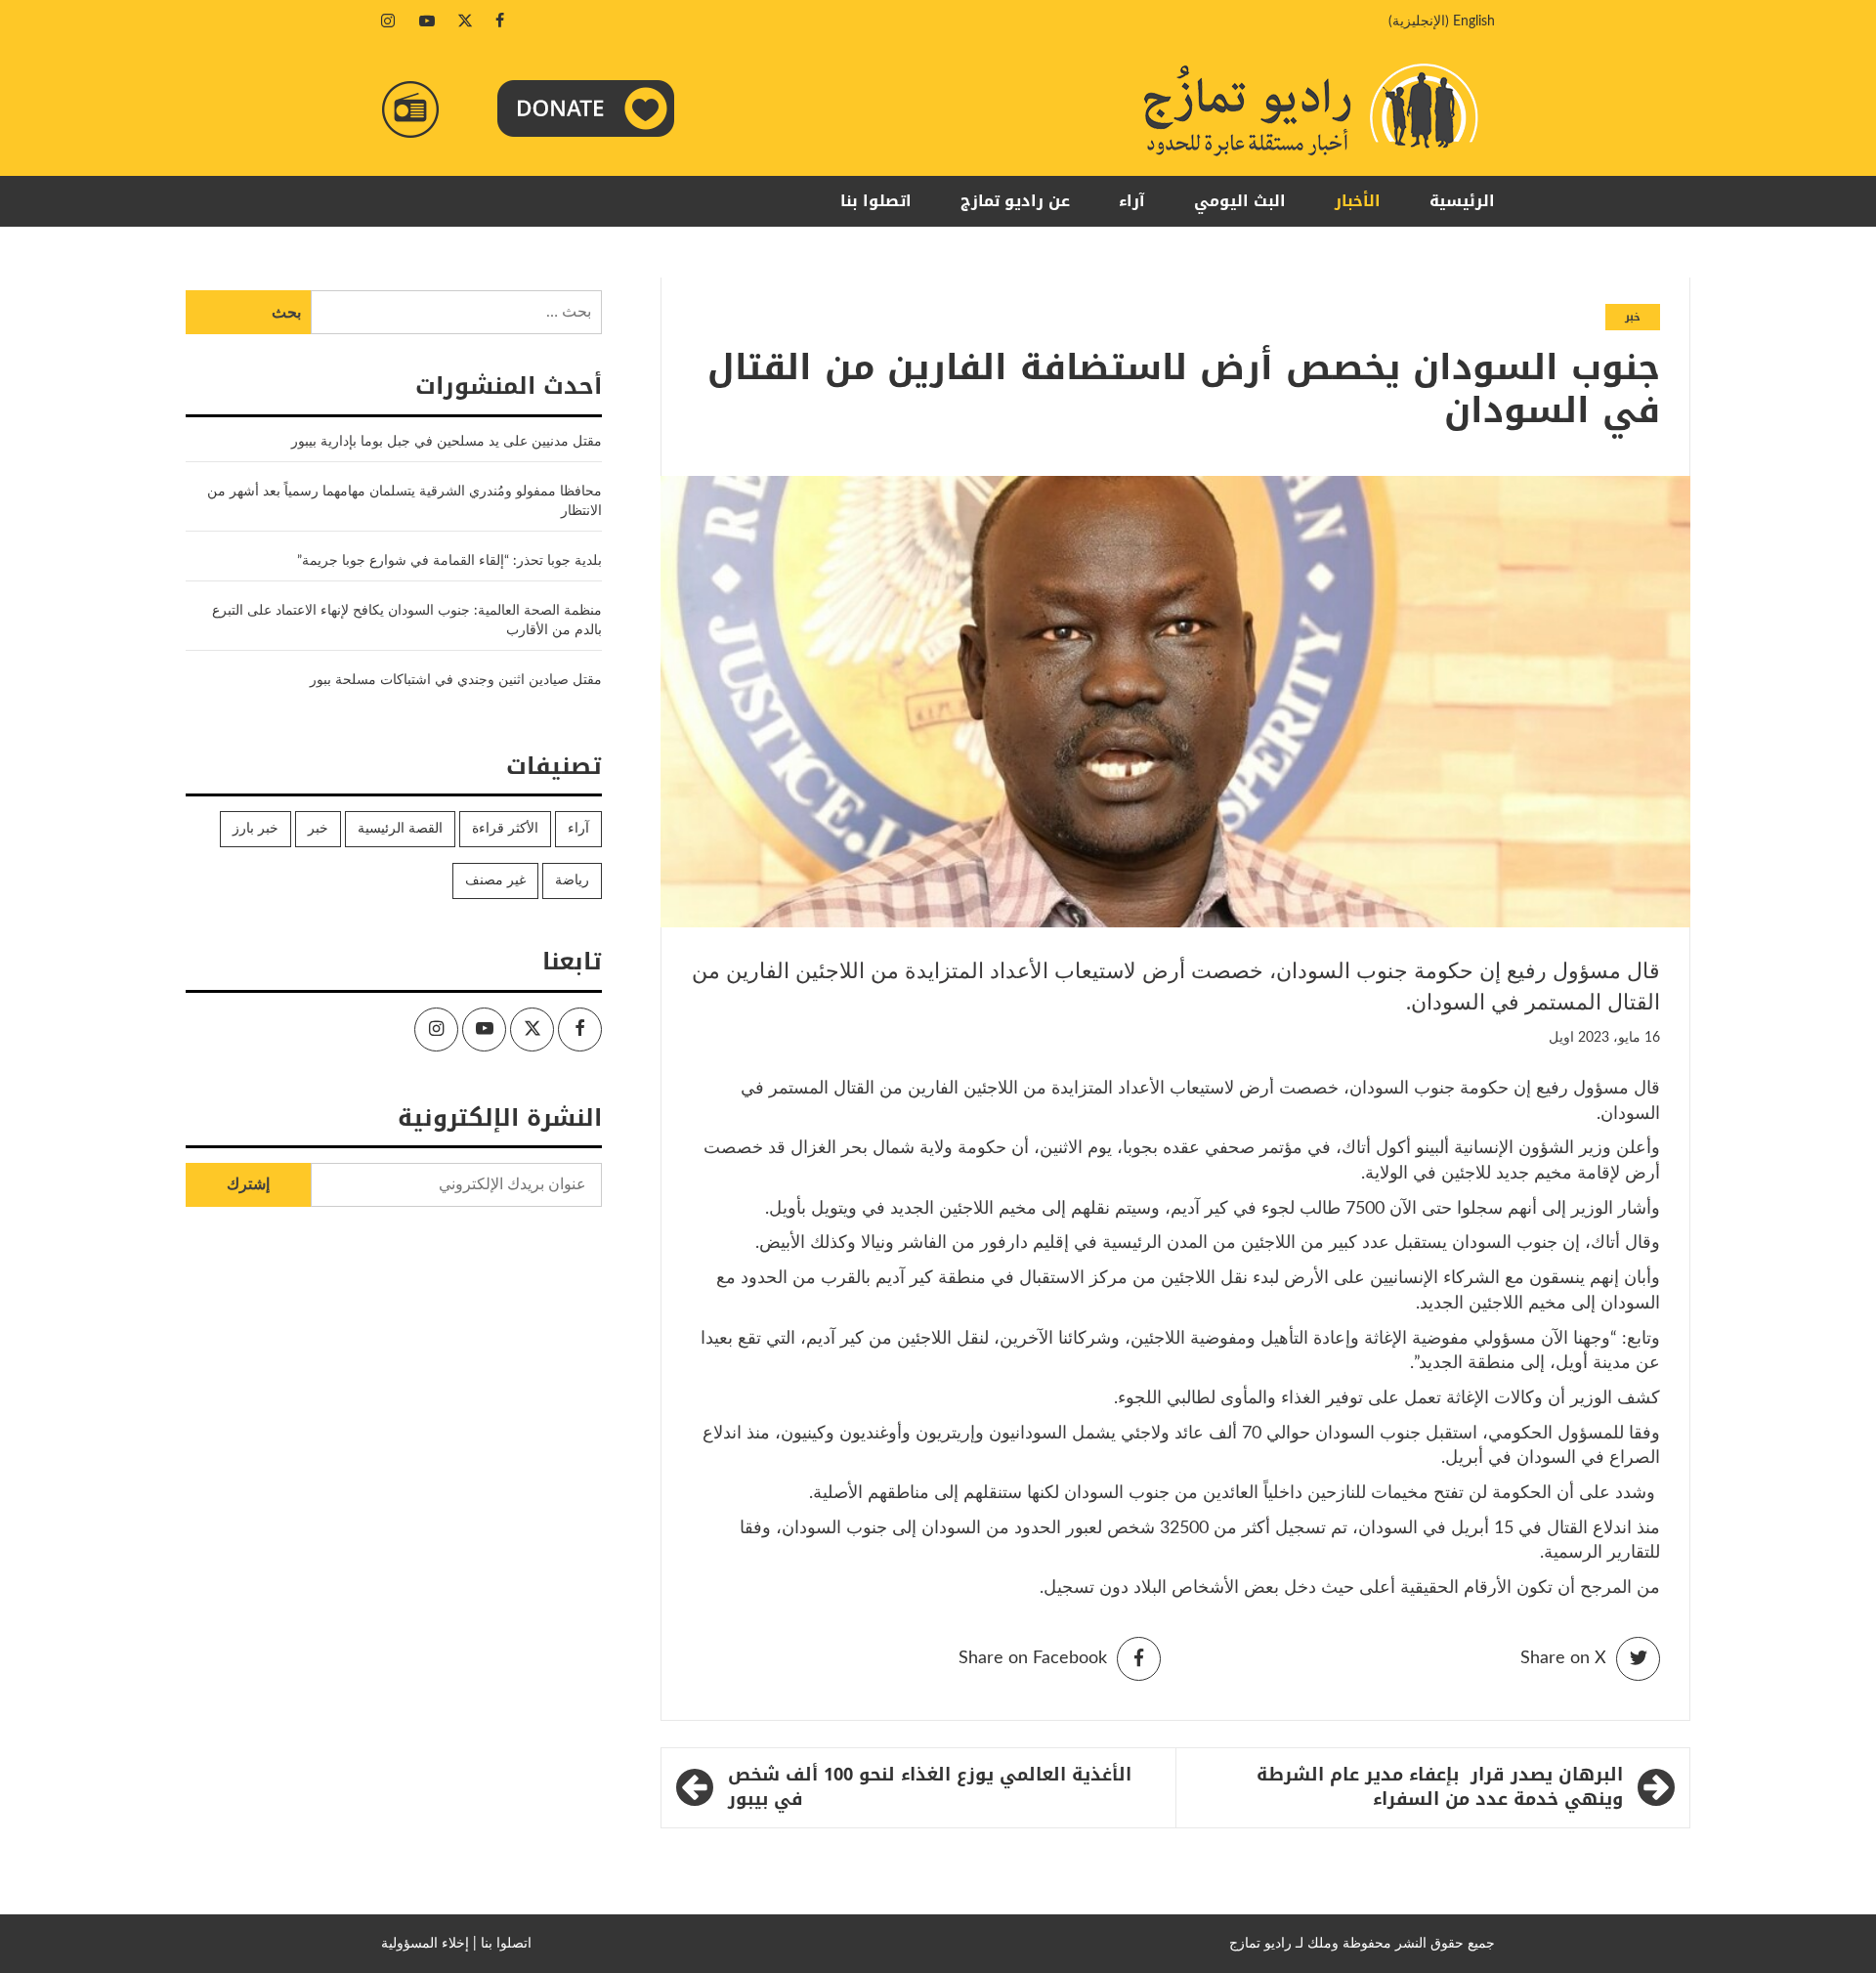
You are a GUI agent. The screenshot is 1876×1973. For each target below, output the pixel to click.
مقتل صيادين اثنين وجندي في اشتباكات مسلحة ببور (456, 680)
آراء (1132, 201)
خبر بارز (256, 829)
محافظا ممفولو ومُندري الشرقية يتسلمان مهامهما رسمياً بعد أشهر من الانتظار (405, 501)
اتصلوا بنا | (502, 1944)
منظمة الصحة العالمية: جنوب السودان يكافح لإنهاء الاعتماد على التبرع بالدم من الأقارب (407, 621)
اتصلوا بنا (876, 201)
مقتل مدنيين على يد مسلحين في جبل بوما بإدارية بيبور (445, 442)
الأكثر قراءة (505, 829)
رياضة (572, 880)
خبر (1633, 317)
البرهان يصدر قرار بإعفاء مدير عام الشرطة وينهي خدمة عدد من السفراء (1440, 1788)
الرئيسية (1462, 201)
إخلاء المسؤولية (425, 1944)
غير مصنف (495, 880)
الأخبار (1358, 201)
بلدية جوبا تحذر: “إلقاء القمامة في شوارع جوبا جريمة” (449, 561)
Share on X (1563, 1658)
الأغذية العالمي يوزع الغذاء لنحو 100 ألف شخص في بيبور (930, 1788)
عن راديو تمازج (1015, 201)
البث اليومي (1240, 201)
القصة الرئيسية (400, 829)
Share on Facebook (1033, 1658)
